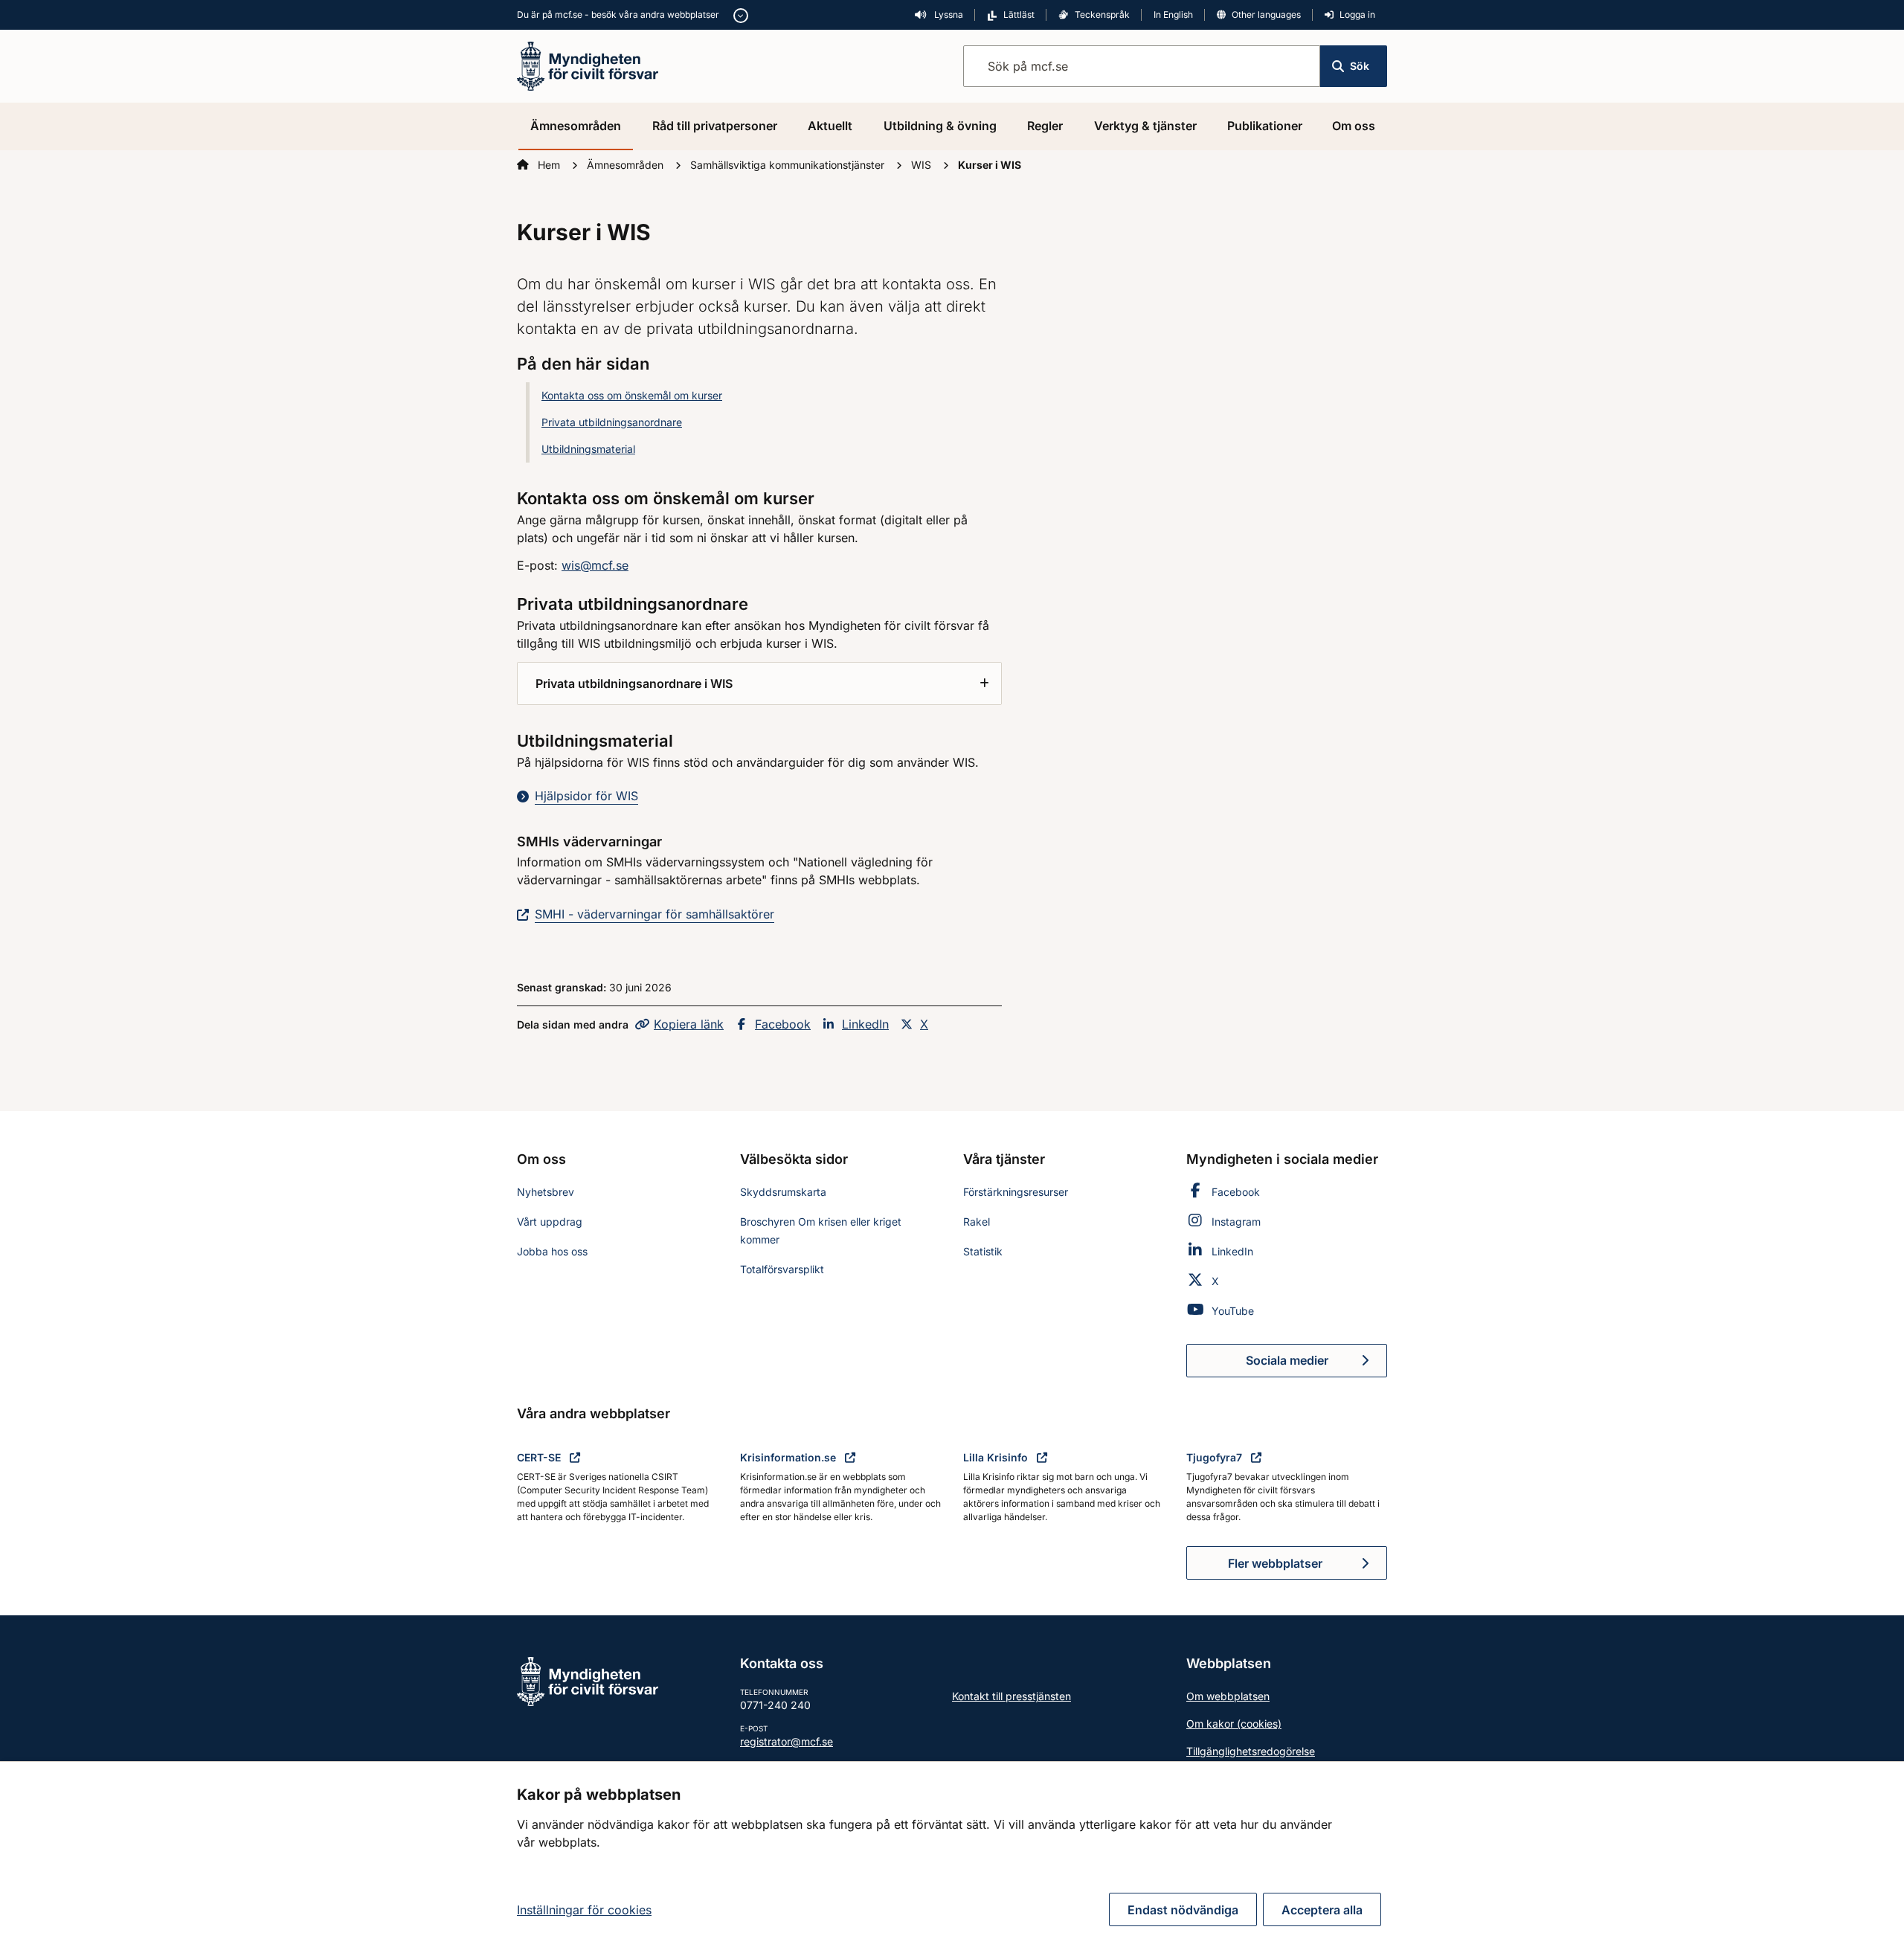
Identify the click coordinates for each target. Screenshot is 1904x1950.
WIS (923, 165)
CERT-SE (540, 1457)
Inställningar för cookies (584, 1910)
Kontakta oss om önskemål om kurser (632, 395)
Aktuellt (830, 126)
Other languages (1266, 15)
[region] (952, 1856)
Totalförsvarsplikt (782, 1269)
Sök (1360, 66)
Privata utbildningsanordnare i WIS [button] (634, 683)
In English (1173, 15)
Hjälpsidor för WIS (586, 796)
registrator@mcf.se (787, 1741)
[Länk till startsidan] (588, 65)
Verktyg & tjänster (1145, 126)
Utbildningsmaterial (588, 449)
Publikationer (1265, 126)
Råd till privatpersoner (715, 126)
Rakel (977, 1222)
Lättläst (1019, 15)
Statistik (983, 1251)
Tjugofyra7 (1216, 1457)
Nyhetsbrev (546, 1192)
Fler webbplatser (1275, 1563)
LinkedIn (865, 1024)
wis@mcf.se (595, 565)
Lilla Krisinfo (997, 1457)
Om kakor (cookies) (1234, 1724)
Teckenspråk (1102, 15)
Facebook (783, 1024)
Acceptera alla (1322, 1910)
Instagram (1236, 1222)
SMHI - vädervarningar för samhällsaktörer (654, 914)
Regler (1045, 126)
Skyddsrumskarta (783, 1192)
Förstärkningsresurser (1016, 1192)
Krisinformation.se (789, 1457)
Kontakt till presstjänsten (1011, 1696)
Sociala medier (1316, 1365)
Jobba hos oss (552, 1251)
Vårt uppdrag (550, 1222)
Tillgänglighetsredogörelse (1251, 1751)
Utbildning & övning (940, 126)
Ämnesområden (576, 126)
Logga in (1357, 15)
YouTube (1233, 1311)
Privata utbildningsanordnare (612, 422)
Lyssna (948, 15)
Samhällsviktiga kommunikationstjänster (789, 165)
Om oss (1354, 126)
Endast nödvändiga (1183, 1910)
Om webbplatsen (1228, 1696)
